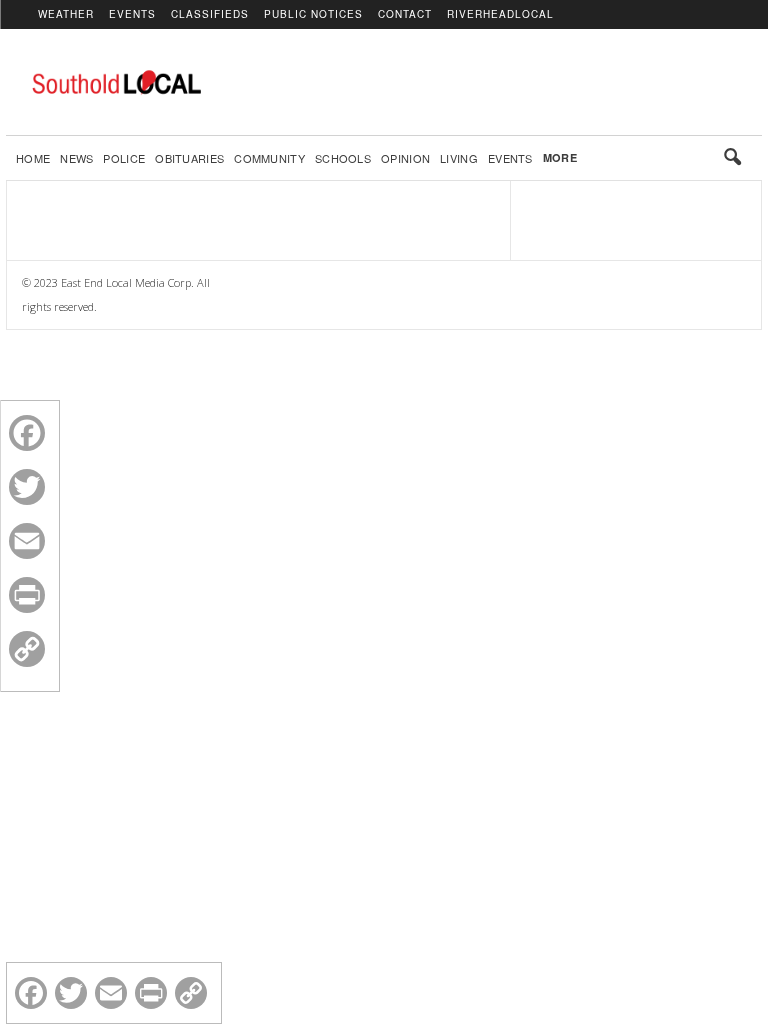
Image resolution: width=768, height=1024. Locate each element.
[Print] (27, 595)
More (560, 157)
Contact (405, 14)
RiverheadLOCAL (500, 14)
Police (124, 158)
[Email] (27, 541)
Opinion (405, 158)
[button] (732, 158)
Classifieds (210, 14)
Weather (66, 14)
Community (269, 158)
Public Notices (313, 14)
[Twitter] (27, 487)
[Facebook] (27, 433)
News (76, 158)
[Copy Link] (27, 649)
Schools (343, 158)
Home (33, 158)
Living (459, 158)
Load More (258, 213)
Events (132, 14)
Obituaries (189, 158)
